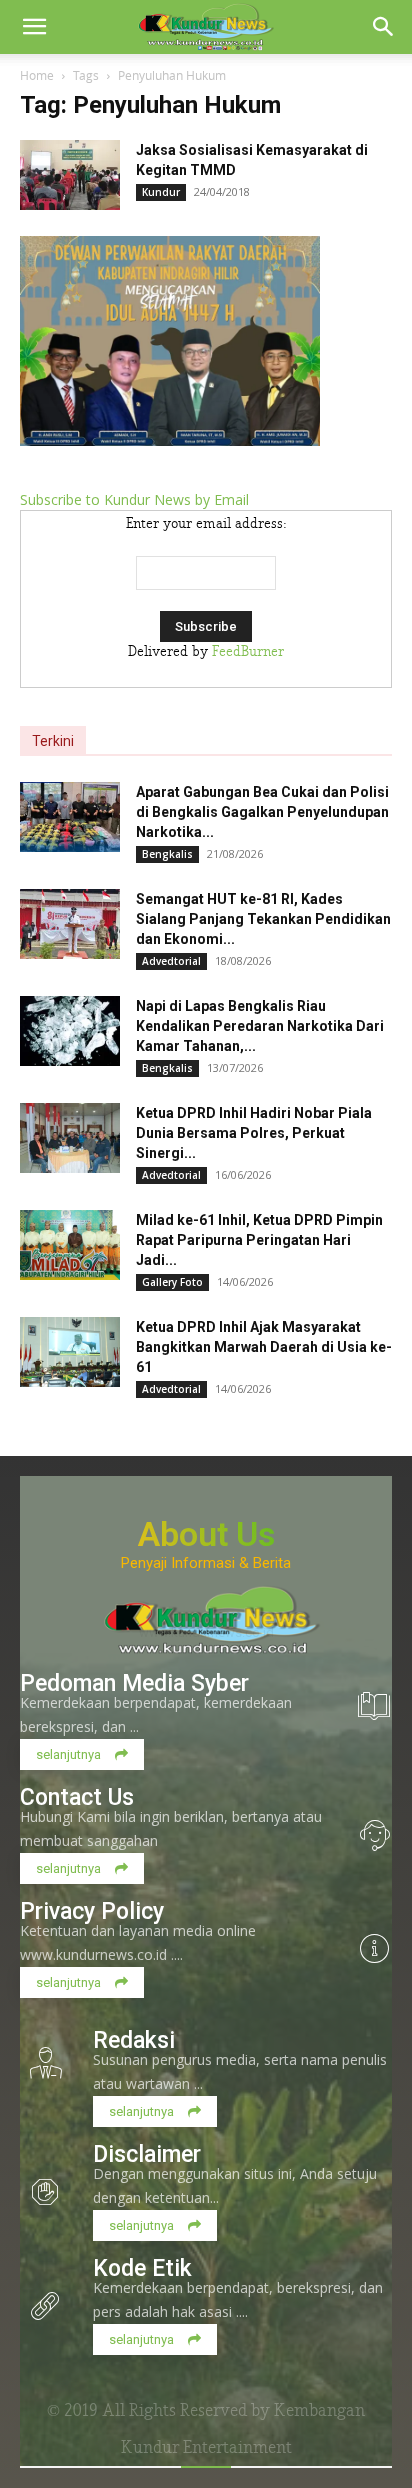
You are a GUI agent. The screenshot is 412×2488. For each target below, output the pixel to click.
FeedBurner (248, 652)
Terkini (53, 741)
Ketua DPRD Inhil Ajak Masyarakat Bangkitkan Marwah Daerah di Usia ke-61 (264, 1347)
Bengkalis (167, 854)
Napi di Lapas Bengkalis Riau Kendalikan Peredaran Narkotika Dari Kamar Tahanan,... (260, 1026)
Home (37, 75)
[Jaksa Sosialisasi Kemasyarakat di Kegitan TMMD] (70, 175)
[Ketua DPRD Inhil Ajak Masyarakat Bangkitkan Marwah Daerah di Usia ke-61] (70, 1352)
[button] (34, 27)
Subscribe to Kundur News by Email (134, 499)
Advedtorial (171, 961)
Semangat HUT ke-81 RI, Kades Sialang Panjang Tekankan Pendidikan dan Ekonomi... (263, 919)
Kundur (161, 192)
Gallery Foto (172, 1282)
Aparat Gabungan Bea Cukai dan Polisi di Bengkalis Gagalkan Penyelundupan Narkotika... (262, 812)
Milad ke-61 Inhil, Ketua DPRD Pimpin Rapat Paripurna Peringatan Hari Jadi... (259, 1240)
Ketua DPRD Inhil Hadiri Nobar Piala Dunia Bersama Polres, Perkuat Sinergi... (254, 1133)
